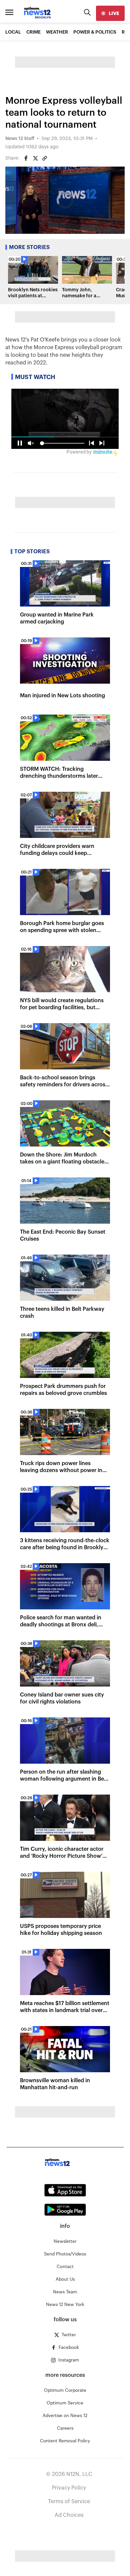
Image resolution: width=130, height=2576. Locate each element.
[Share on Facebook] (26, 158)
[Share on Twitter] (35, 158)
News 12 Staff (20, 139)
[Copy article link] (45, 158)
